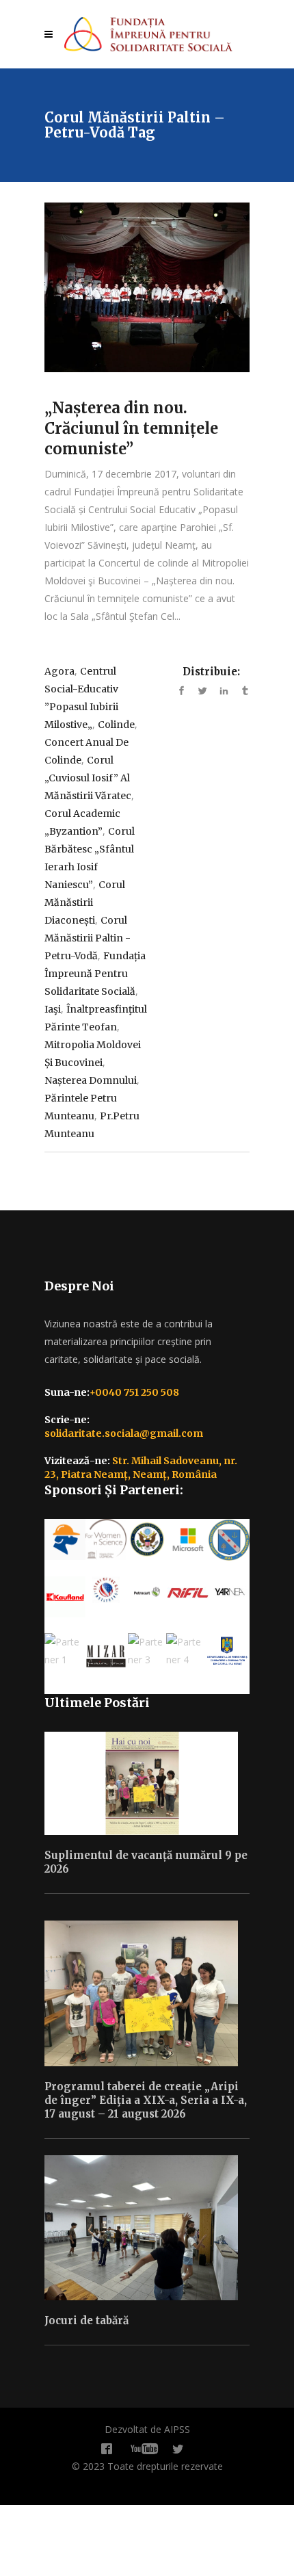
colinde (116, 725)
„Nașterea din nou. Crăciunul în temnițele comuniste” (131, 428)
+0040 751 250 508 (134, 1392)
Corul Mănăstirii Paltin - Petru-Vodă (88, 938)
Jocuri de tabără (86, 2320)
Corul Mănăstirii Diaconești (85, 902)
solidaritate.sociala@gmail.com (124, 1433)
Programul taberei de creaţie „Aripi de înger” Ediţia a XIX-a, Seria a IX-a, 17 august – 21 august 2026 (146, 2100)
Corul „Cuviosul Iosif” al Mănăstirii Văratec (88, 778)
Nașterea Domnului (91, 1080)
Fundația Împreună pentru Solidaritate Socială (95, 974)
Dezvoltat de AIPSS (147, 2429)
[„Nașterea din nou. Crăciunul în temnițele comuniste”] (147, 287)
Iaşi (53, 1009)
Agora (59, 671)
